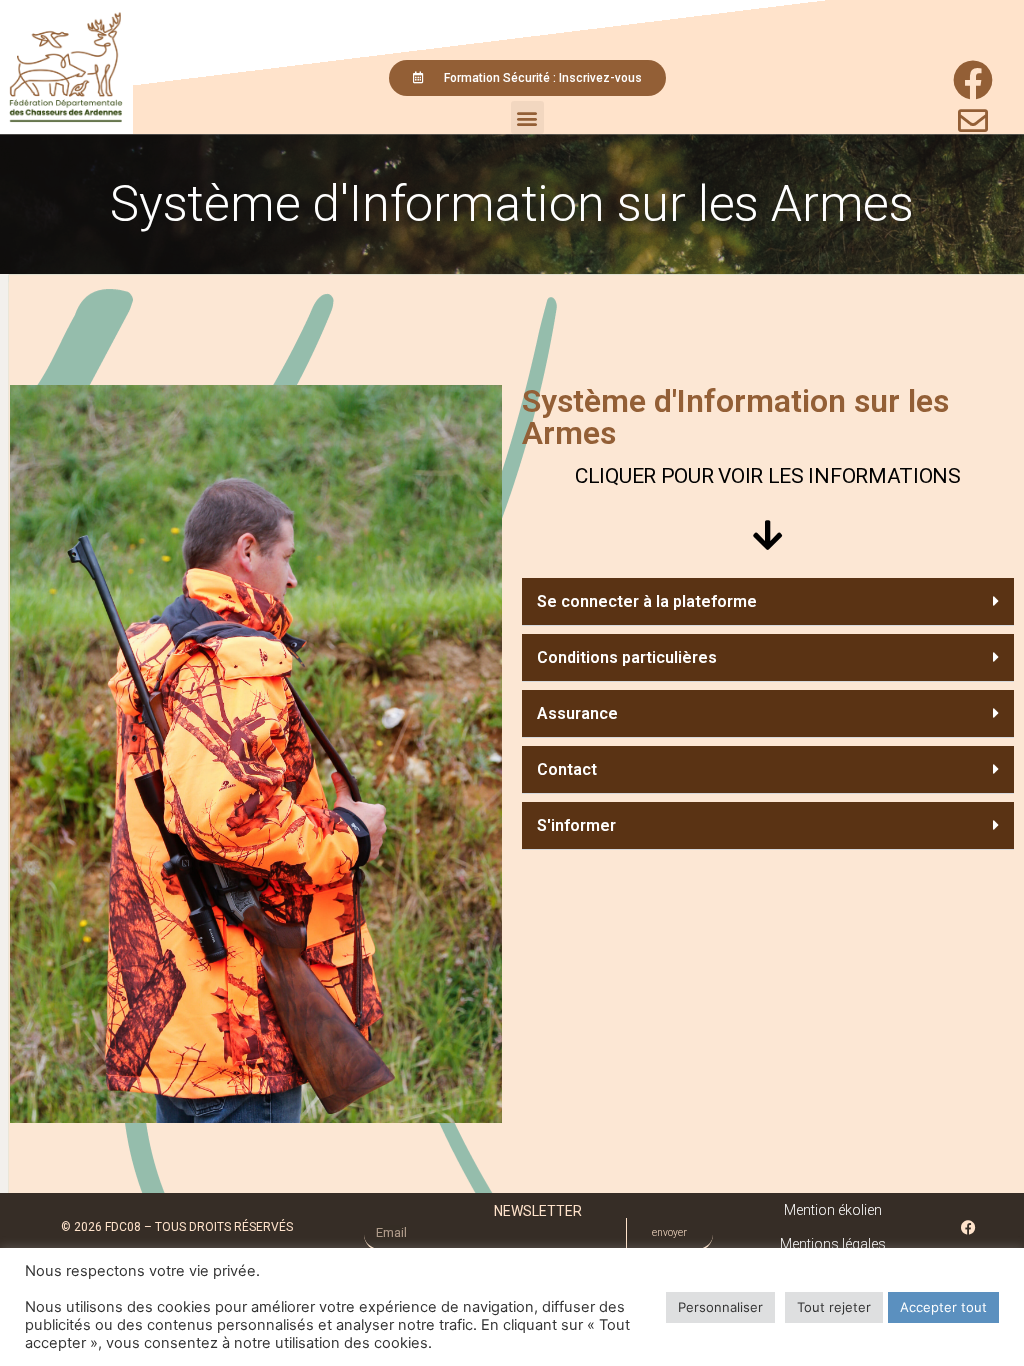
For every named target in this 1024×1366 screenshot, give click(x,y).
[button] (527, 117)
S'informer (576, 825)
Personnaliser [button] (720, 1307)
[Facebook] (969, 1227)
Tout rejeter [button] (834, 1307)
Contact (567, 769)
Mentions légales (833, 1244)
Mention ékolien (833, 1210)
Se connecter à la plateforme (647, 601)
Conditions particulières (627, 657)
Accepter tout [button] (943, 1307)
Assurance (577, 713)
